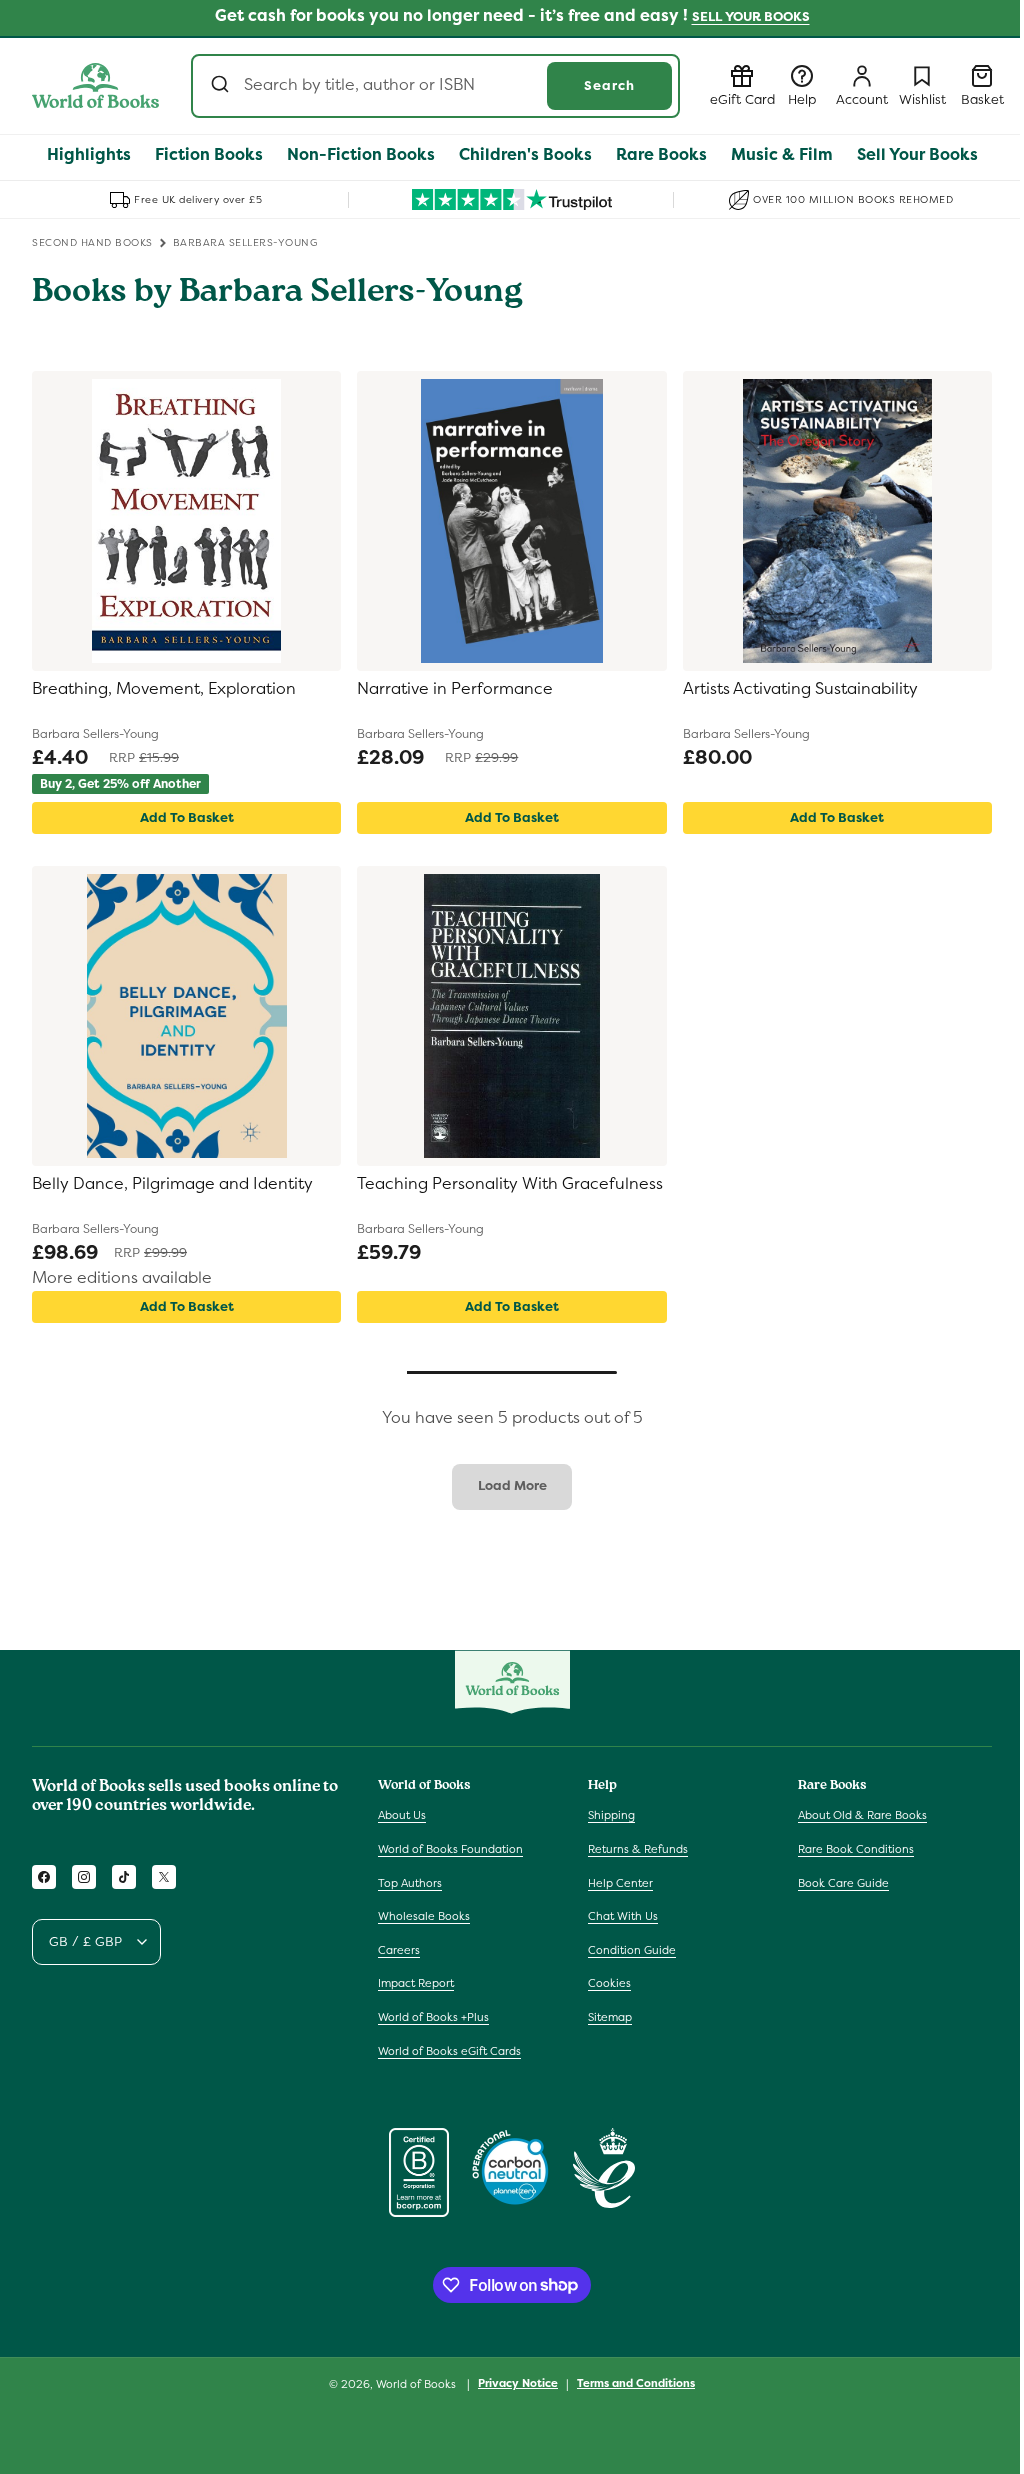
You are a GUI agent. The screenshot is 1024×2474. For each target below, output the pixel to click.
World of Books (417, 2384)
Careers (399, 1950)
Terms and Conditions (636, 2383)
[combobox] (435, 86)
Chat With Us (623, 1916)
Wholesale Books (424, 1916)
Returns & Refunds (638, 1849)
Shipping (611, 1815)
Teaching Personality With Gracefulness (510, 1184)
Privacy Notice (518, 2383)
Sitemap (610, 2017)
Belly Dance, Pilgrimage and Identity (172, 1184)
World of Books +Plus (433, 2017)
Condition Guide (632, 1950)
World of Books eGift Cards (449, 2051)
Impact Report (416, 1983)
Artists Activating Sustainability (800, 689)
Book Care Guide (843, 1883)
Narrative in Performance (455, 689)
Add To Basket (187, 817)
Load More (512, 1485)
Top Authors (410, 1883)
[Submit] (222, 86)
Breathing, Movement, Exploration (164, 689)
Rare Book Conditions (856, 1849)
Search (609, 85)
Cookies (609, 1983)
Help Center (620, 1883)
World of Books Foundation (450, 1849)
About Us (402, 1815)
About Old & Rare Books (862, 1815)
